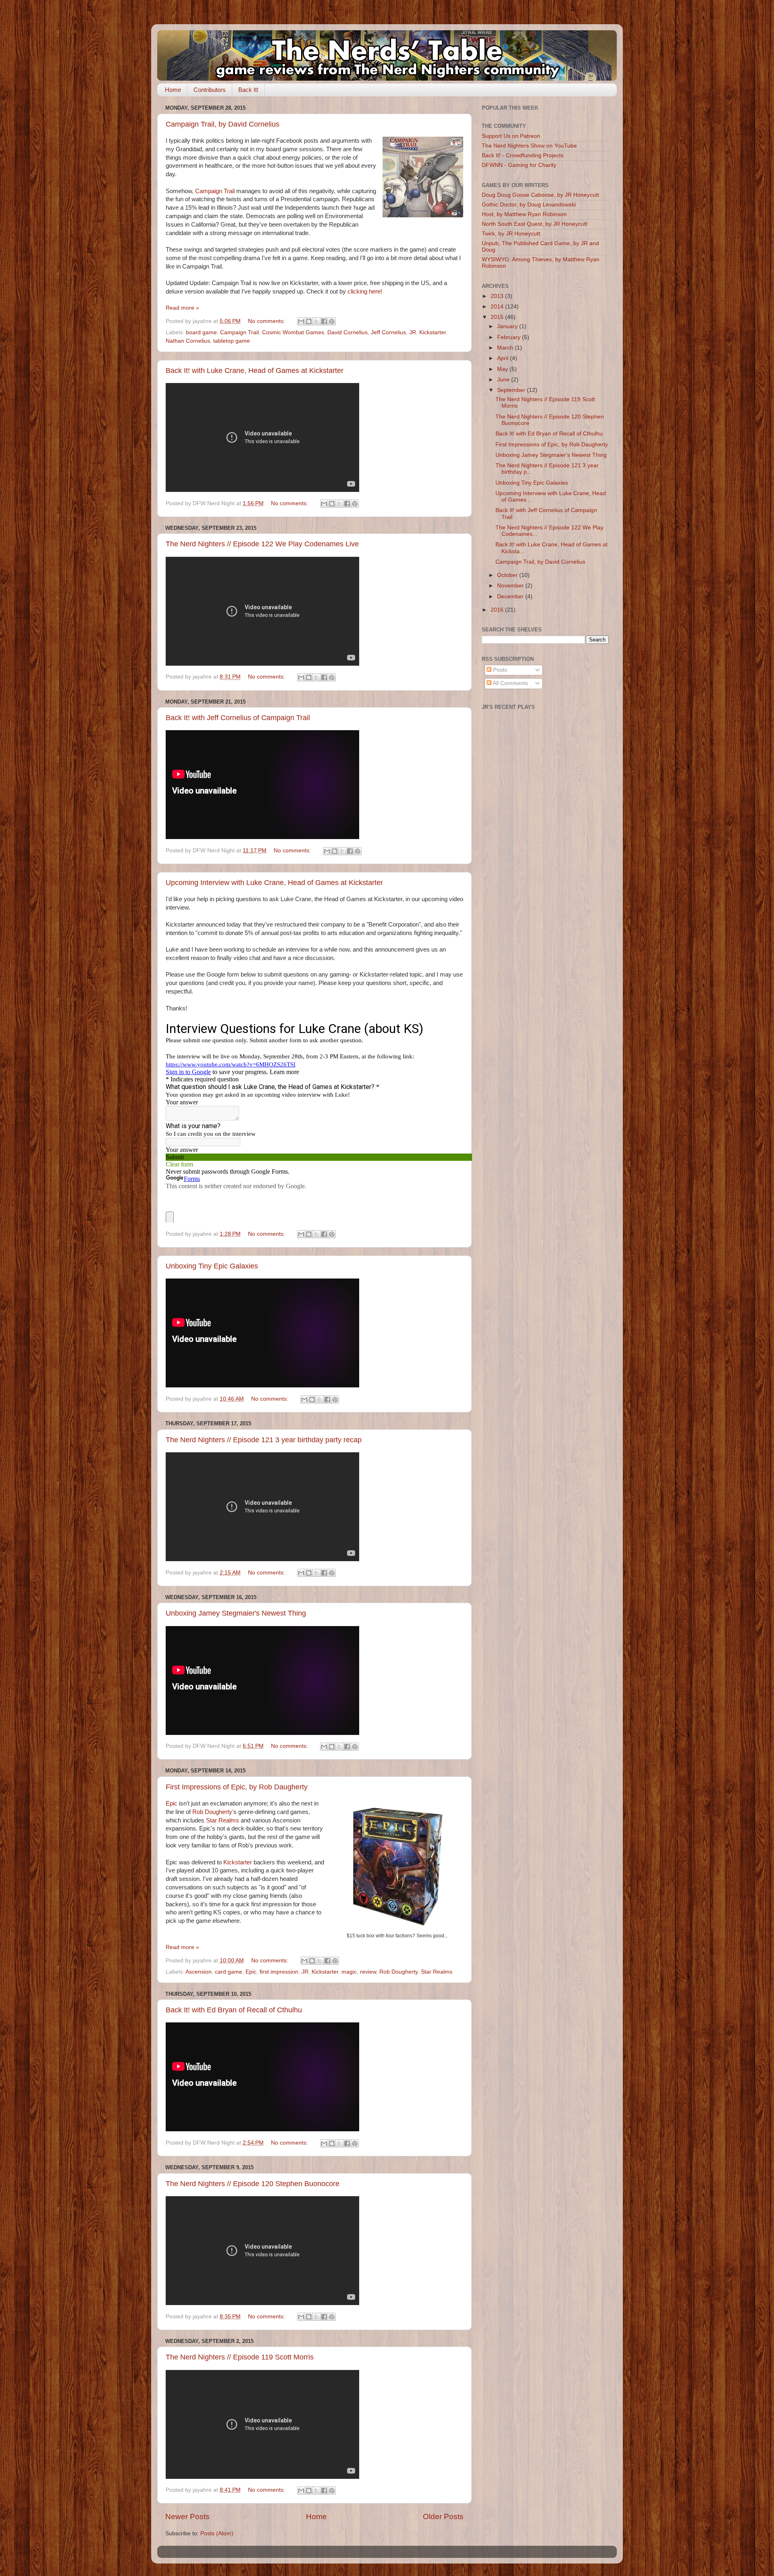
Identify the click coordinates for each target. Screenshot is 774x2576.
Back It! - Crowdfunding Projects (523, 155)
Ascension (199, 1972)
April (504, 358)
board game (201, 332)
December (511, 597)
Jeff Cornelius (388, 332)
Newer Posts (187, 2517)
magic (349, 1972)
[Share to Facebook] (324, 321)
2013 (498, 296)
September (512, 390)
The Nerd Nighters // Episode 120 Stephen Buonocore (253, 2184)
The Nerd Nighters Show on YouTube (529, 146)
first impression (279, 1972)
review (368, 1972)
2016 (498, 610)
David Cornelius (347, 332)
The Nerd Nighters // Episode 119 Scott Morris (240, 2357)
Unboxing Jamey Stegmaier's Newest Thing (236, 1613)
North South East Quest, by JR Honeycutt (535, 224)
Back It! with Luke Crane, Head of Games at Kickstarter (255, 371)
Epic (172, 1803)
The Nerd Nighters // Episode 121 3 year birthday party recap (264, 1440)
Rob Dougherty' (213, 1812)
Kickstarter (433, 332)
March (506, 348)
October (508, 575)
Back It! (248, 90)
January (508, 326)
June (504, 380)
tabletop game (232, 341)
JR (413, 332)
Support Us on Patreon (511, 136)
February (510, 337)
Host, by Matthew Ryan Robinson (524, 214)
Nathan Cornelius (188, 341)
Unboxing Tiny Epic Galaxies (212, 1266)
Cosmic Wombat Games (293, 332)
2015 (498, 317)
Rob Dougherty (398, 1972)
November (511, 586)
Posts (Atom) (217, 2533)
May (503, 369)
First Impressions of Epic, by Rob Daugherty (237, 1787)
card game (229, 1972)
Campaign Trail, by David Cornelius (223, 124)
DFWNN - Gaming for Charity (519, 165)
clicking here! (366, 292)
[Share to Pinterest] (332, 321)
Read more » (182, 308)
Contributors (210, 90)
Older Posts (443, 2517)
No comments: (267, 321)
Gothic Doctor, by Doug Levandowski (529, 205)
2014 (498, 307)
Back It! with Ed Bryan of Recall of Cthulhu (234, 2010)
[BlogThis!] (309, 321)
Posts (499, 670)
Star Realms (223, 1820)
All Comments (510, 683)
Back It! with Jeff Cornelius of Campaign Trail (238, 718)
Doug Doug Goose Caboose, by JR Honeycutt (540, 195)
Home (173, 90)
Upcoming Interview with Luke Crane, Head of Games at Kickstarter (274, 883)
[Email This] (301, 321)
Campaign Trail (215, 191)
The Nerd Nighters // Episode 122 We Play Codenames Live (262, 544)
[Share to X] (316, 321)
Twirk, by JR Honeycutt (511, 234)
